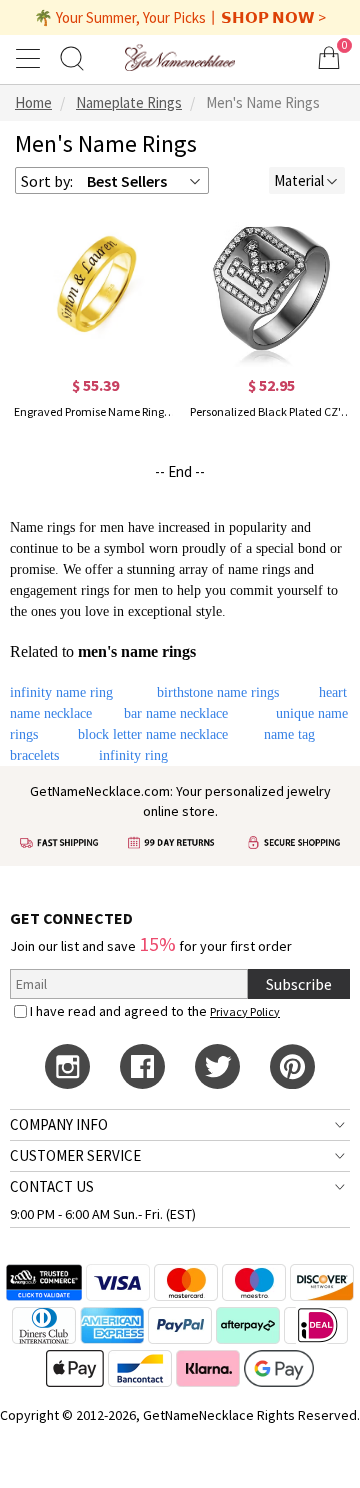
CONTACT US (52, 1186)
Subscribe (299, 984)
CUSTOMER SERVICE (75, 1155)
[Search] (72, 57)
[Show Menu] (31, 58)
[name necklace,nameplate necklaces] (179, 57)
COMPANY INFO (59, 1124)
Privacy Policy (245, 1011)
